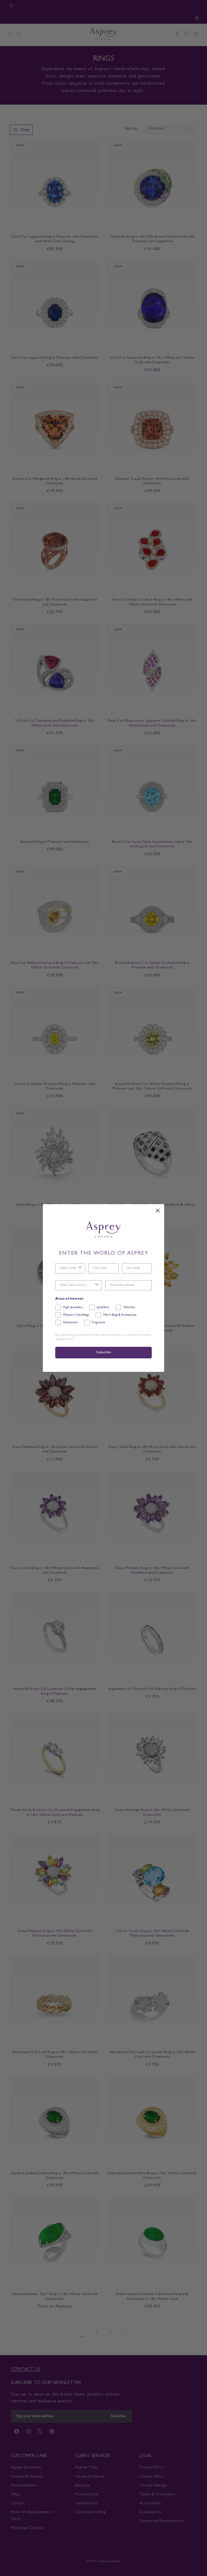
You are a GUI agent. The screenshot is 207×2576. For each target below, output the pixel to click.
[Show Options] (80, 1268)
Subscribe (103, 1353)
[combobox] (69, 1268)
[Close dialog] (158, 1211)
